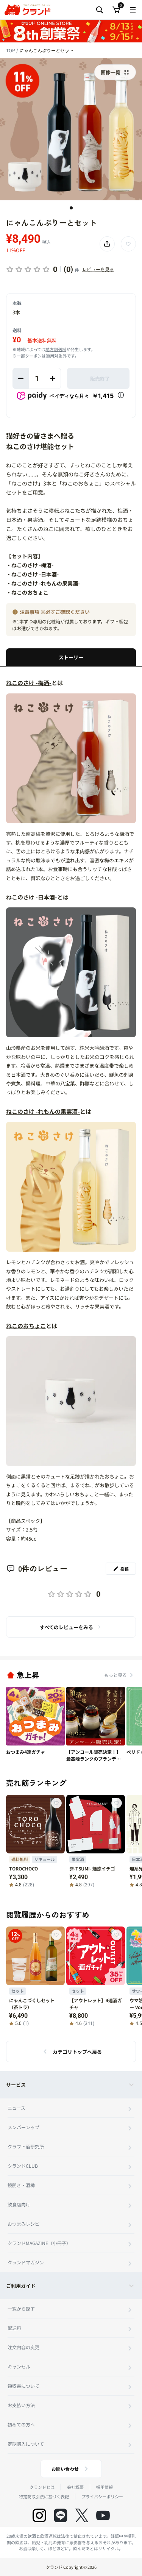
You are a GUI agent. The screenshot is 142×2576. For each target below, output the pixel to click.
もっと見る (115, 1675)
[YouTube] (103, 2515)
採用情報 (105, 2487)
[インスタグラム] (39, 2515)
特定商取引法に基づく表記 (44, 2496)
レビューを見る (98, 269)
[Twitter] (82, 2515)
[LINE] (61, 2515)
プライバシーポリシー (102, 2496)
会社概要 (75, 2487)
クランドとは (42, 2487)
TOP (11, 50)
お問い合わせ (65, 2469)
